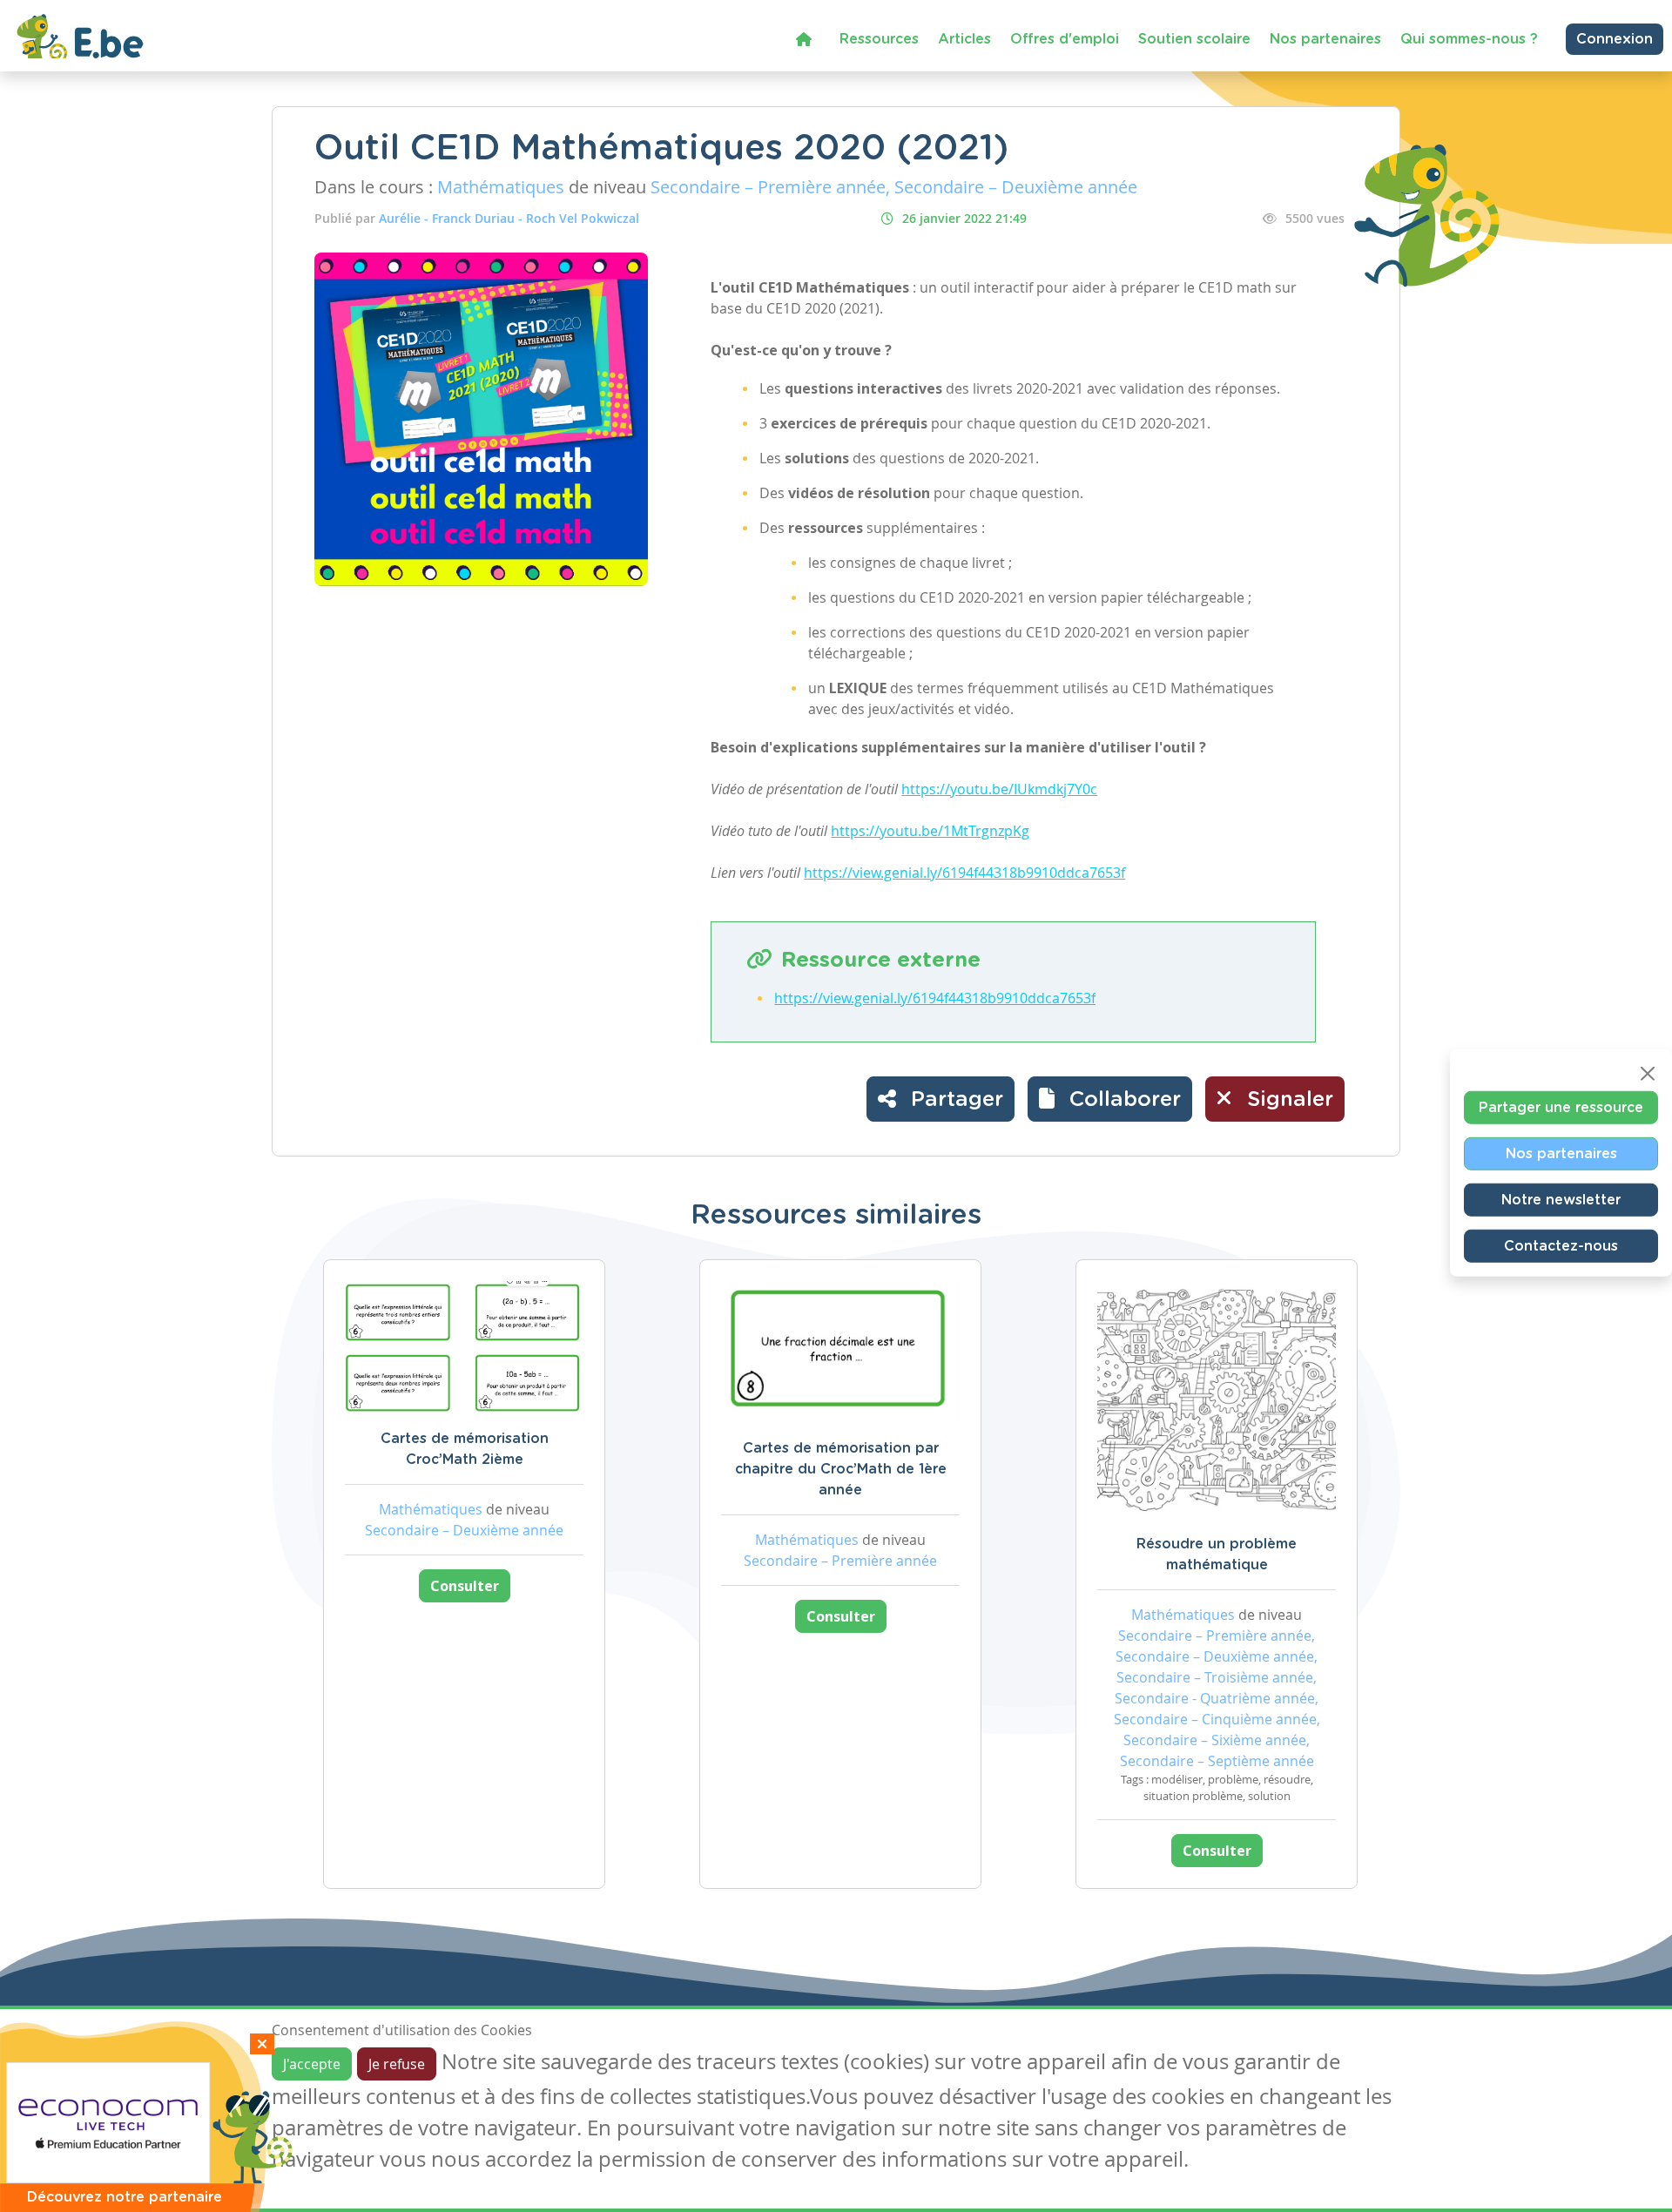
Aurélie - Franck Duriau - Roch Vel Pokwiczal (509, 218)
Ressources (879, 39)
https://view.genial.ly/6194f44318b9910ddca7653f (964, 873)
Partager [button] (954, 1100)
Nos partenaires (1325, 39)
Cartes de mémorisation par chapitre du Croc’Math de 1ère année (841, 1469)
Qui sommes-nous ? (1469, 39)
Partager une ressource (1561, 1108)
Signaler (1287, 1100)
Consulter (465, 1586)
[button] (1110, 1099)
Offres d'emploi (1065, 39)
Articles (964, 39)
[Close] (1648, 1074)
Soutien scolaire (1194, 39)
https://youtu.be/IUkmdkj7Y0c (999, 789)
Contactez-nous (1561, 1246)
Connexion (1615, 39)
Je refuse (397, 2064)
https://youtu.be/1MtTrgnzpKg (930, 831)
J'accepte (312, 2064)
